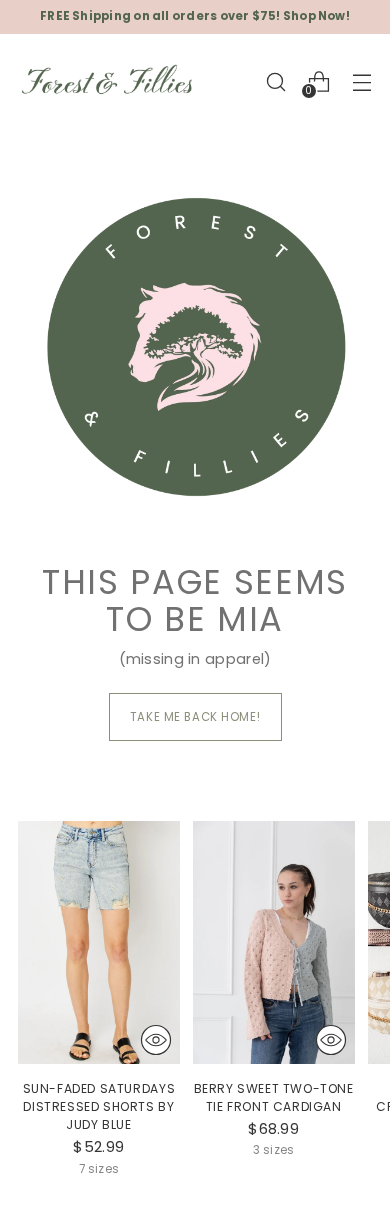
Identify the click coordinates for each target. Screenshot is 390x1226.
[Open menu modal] (361, 81)
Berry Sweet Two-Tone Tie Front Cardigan (274, 1097)
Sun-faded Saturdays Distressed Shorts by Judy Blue (99, 1106)
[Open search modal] (275, 81)
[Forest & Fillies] (108, 82)
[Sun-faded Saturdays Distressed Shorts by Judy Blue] (99, 942)
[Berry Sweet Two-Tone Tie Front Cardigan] (274, 942)
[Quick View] (156, 1040)
